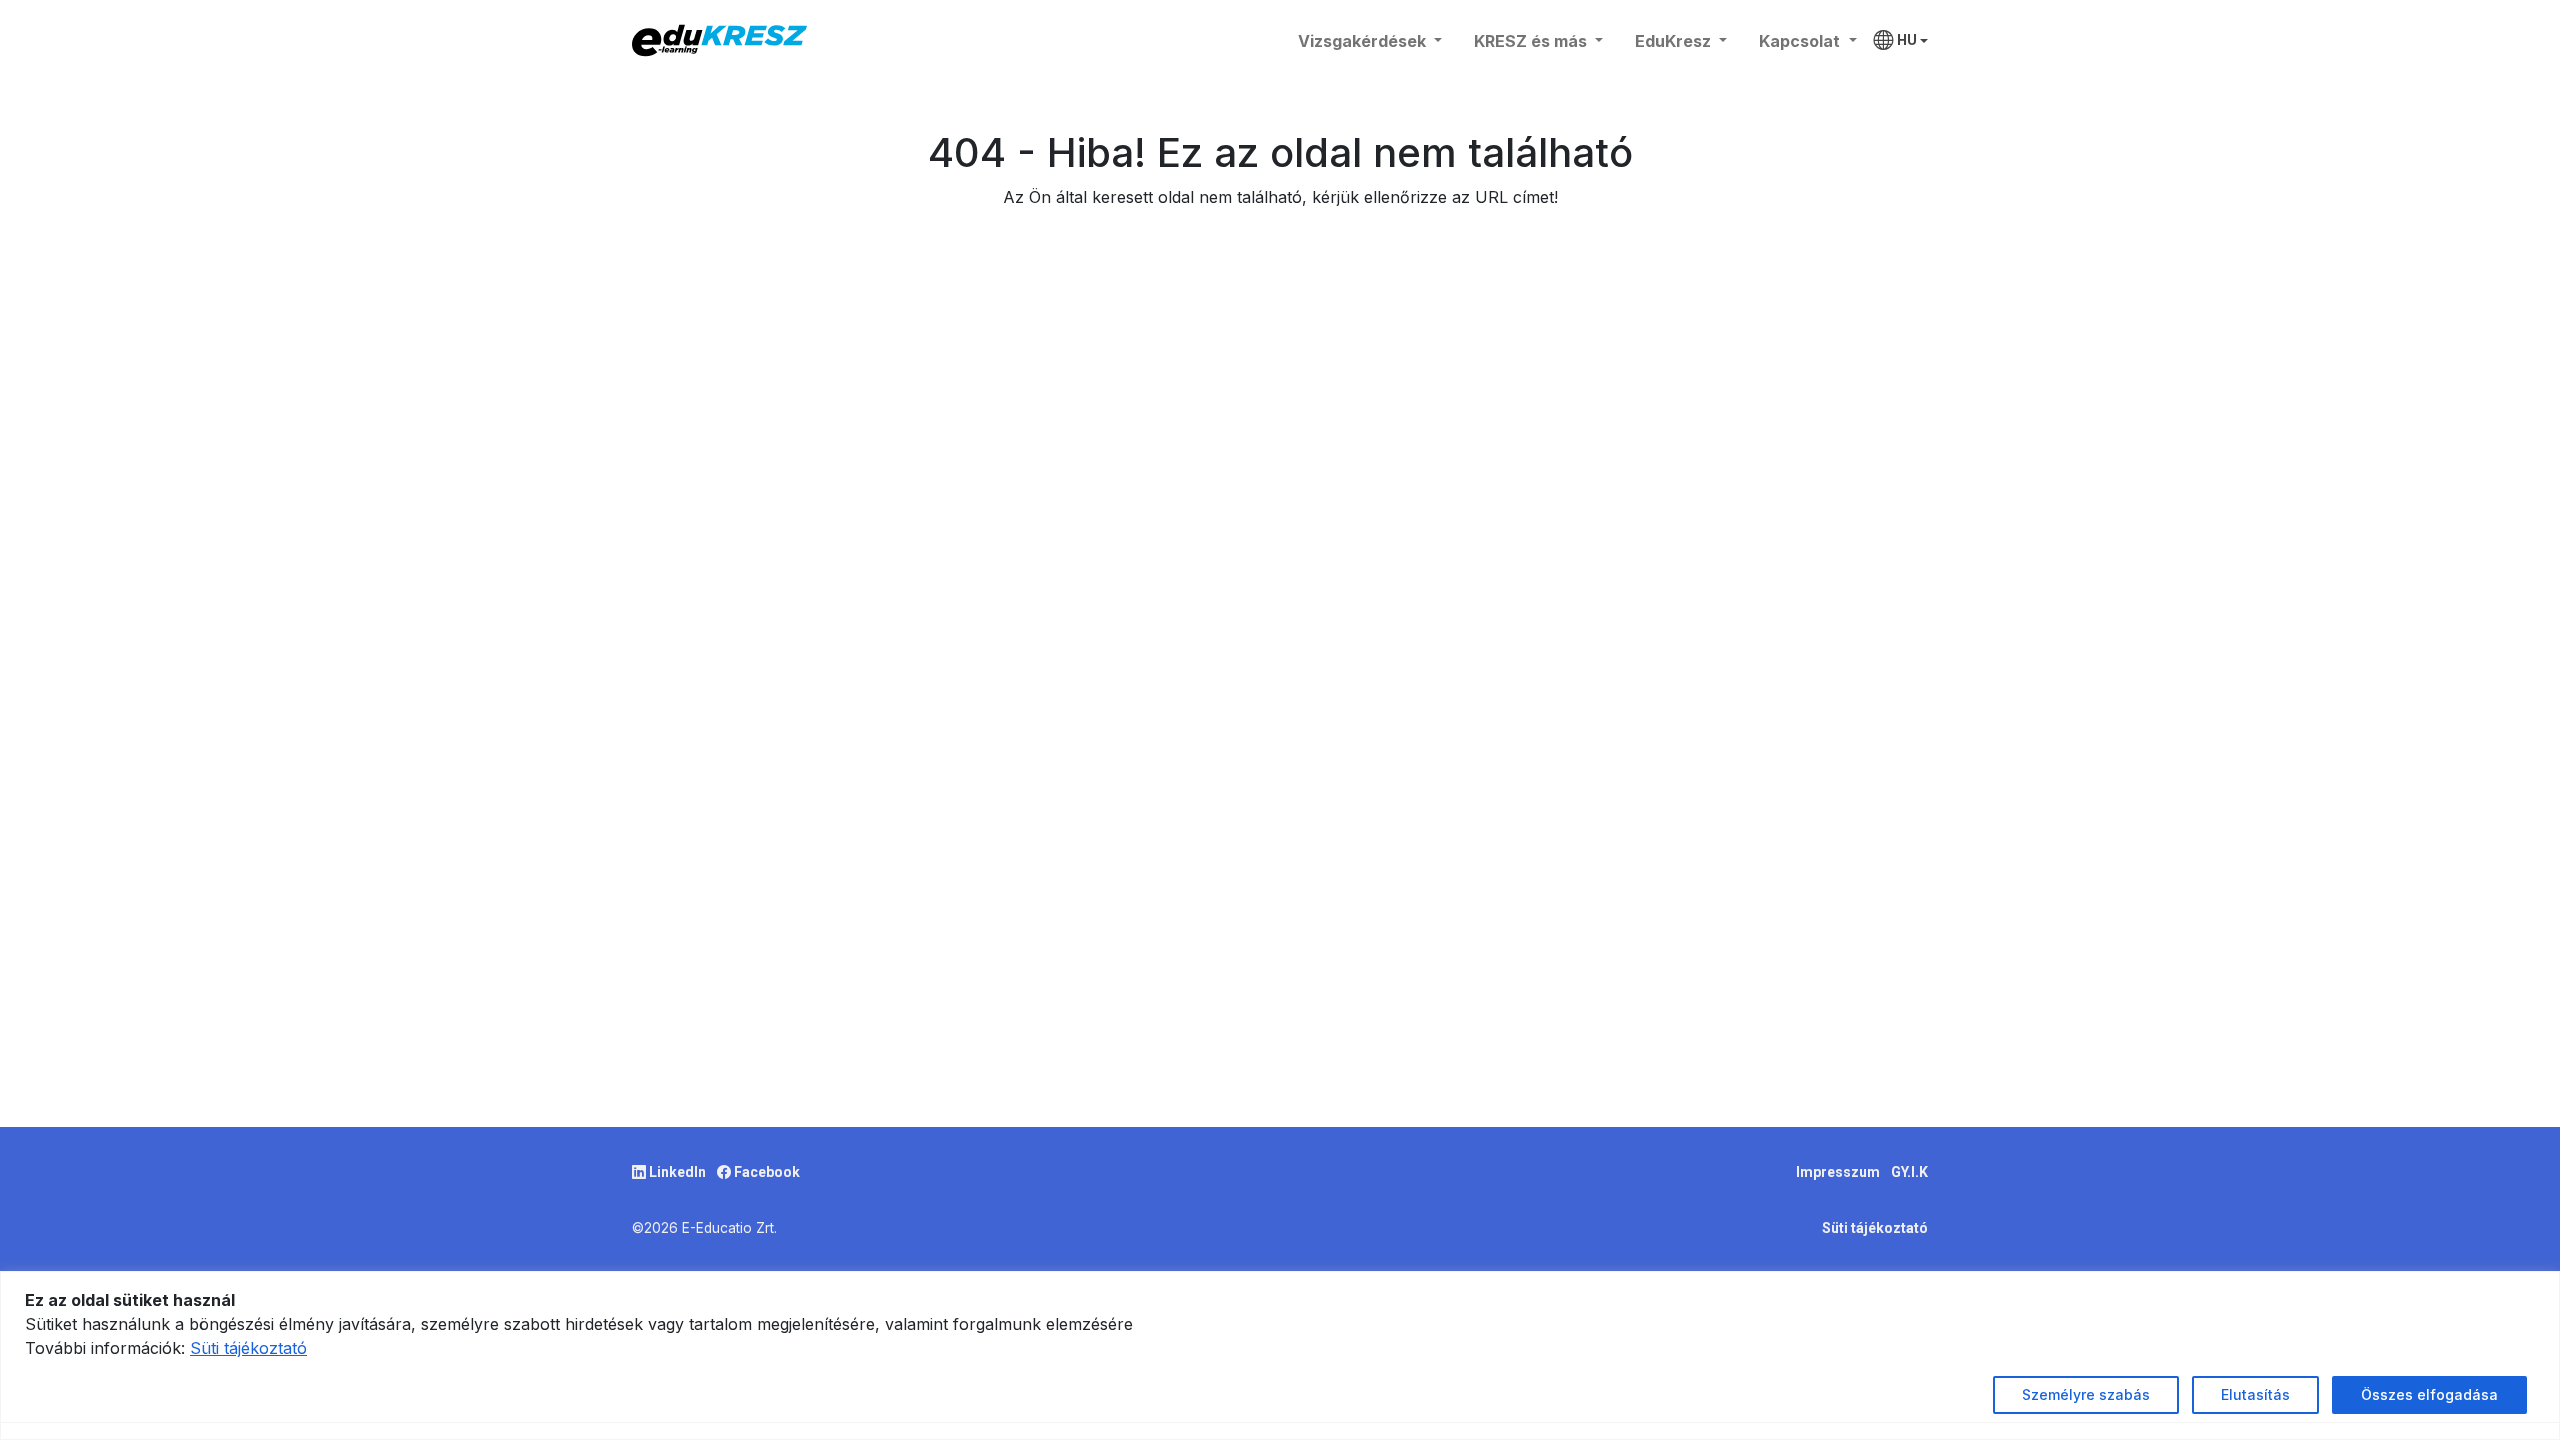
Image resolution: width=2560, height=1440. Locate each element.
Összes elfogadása (2429, 1394)
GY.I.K (1909, 1172)
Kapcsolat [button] (1801, 41)
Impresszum (1839, 1172)
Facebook (765, 1172)
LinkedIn (677, 1172)
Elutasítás (2255, 1394)
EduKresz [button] (1675, 41)
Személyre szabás (2086, 1394)
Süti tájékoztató (1875, 1228)
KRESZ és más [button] (1532, 41)
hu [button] (1907, 40)
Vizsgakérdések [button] (1364, 41)
